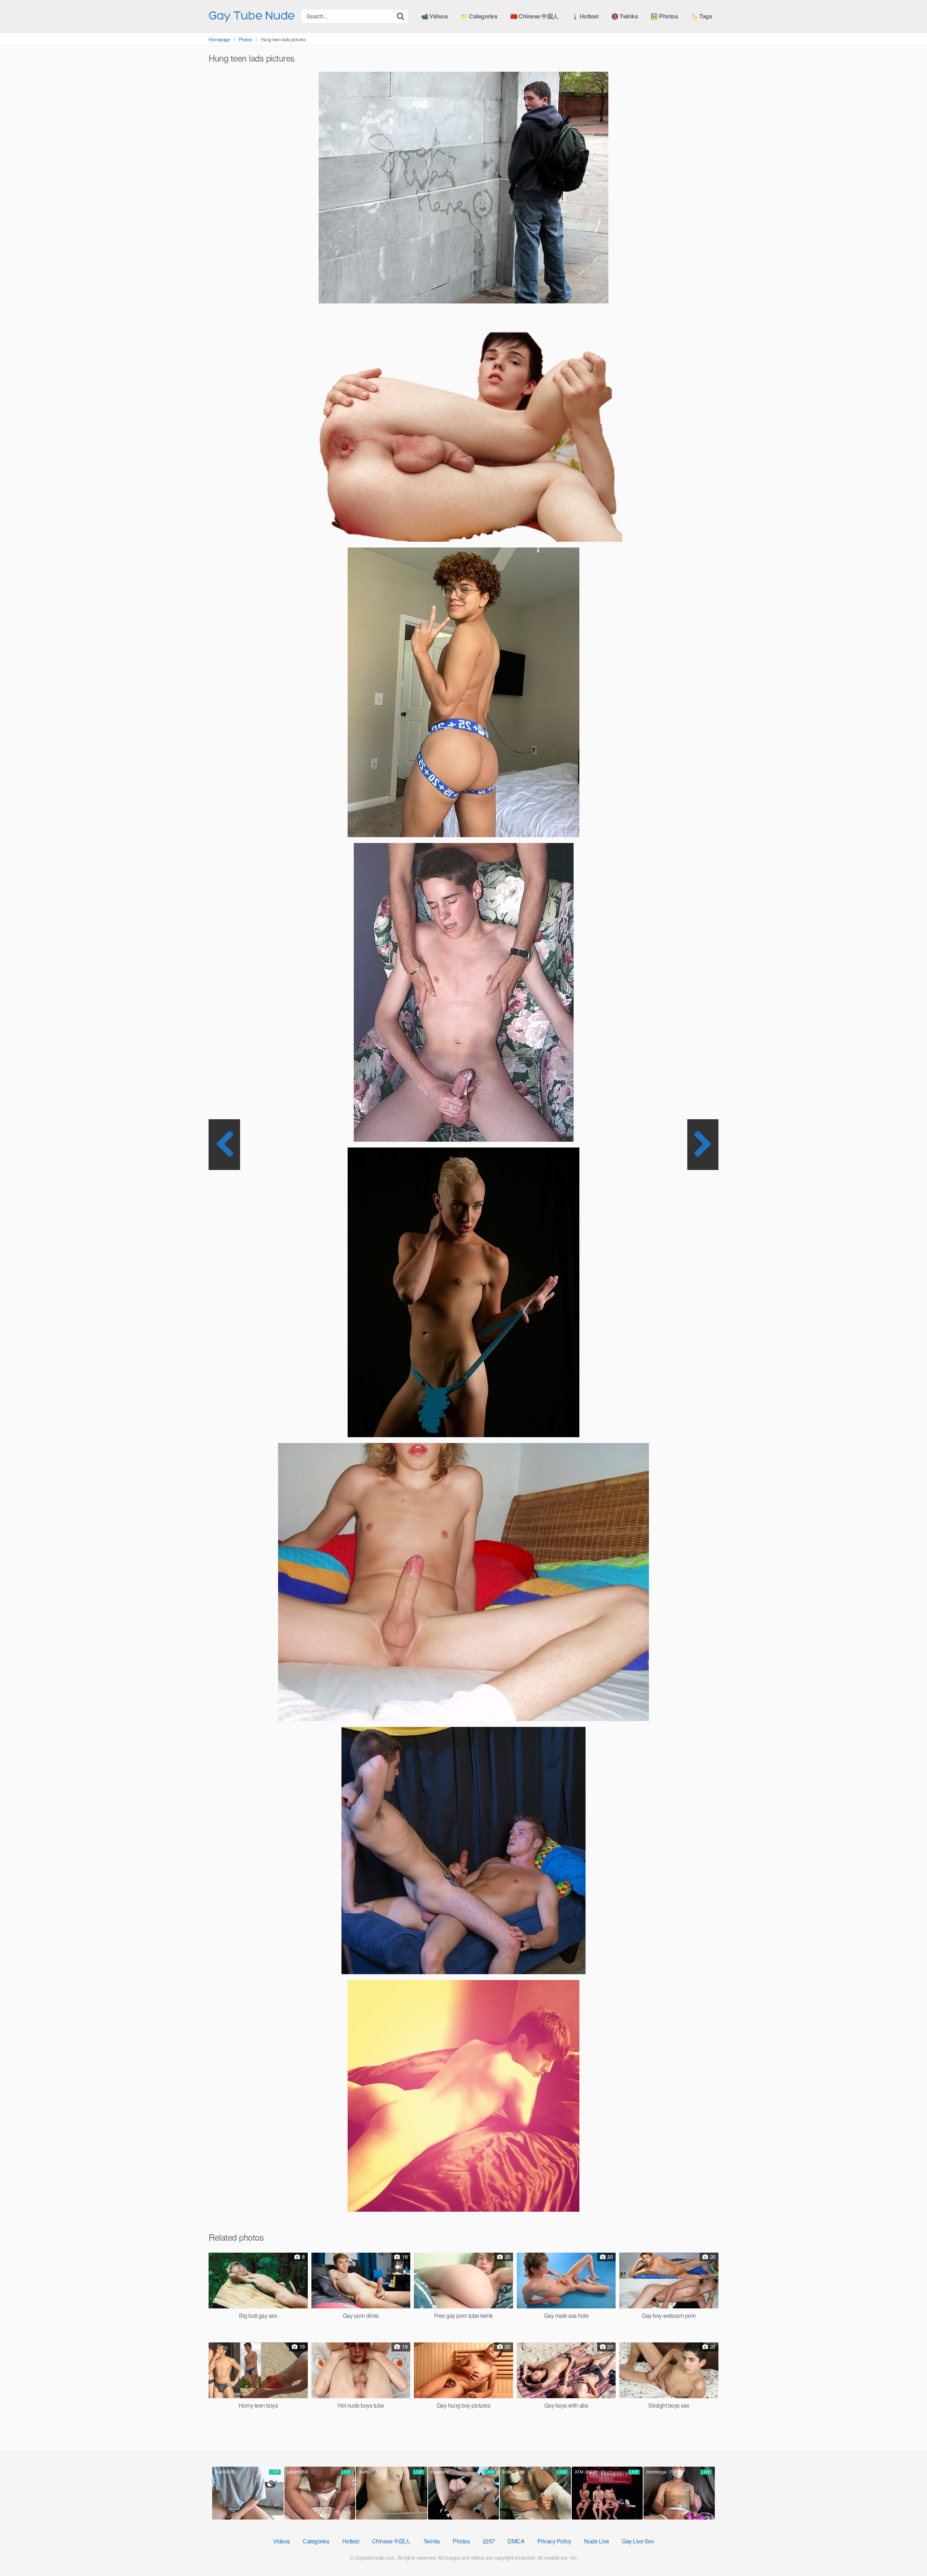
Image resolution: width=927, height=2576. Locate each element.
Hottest (351, 2541)
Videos (282, 2541)
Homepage (219, 39)
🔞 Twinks (624, 16)
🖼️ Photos (664, 16)
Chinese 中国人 (391, 2541)
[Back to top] (907, 2553)
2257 (489, 2541)
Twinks (432, 2541)
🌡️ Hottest (585, 16)
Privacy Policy (554, 2541)
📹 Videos (434, 16)
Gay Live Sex (638, 2541)
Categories (316, 2541)
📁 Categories (479, 16)
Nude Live (597, 2541)
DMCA (516, 2541)
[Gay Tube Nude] (252, 16)
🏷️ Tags (701, 16)
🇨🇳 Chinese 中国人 (534, 16)
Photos (245, 39)
